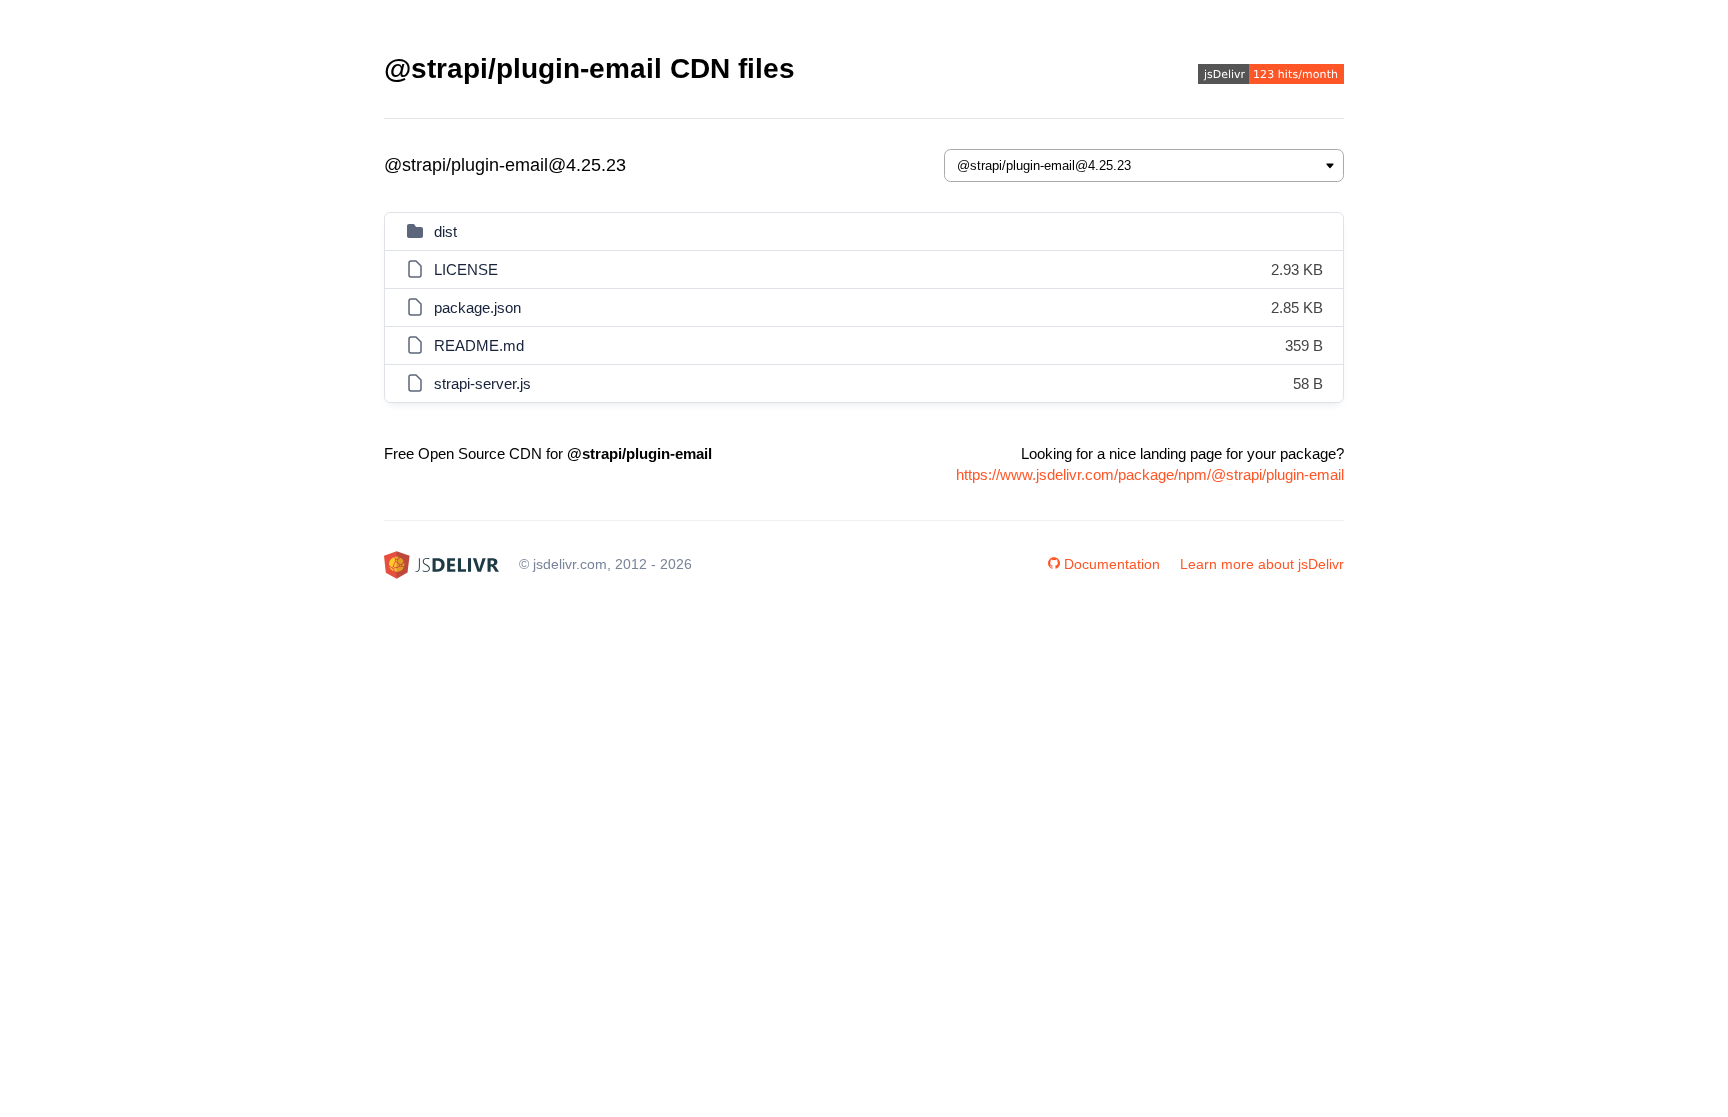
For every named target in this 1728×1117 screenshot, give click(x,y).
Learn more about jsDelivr (1262, 564)
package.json (477, 307)
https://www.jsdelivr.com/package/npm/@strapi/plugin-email (1150, 474)
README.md (479, 345)
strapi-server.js (482, 383)
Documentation (1112, 564)
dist (445, 231)
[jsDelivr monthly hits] (1271, 76)
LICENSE (466, 269)
